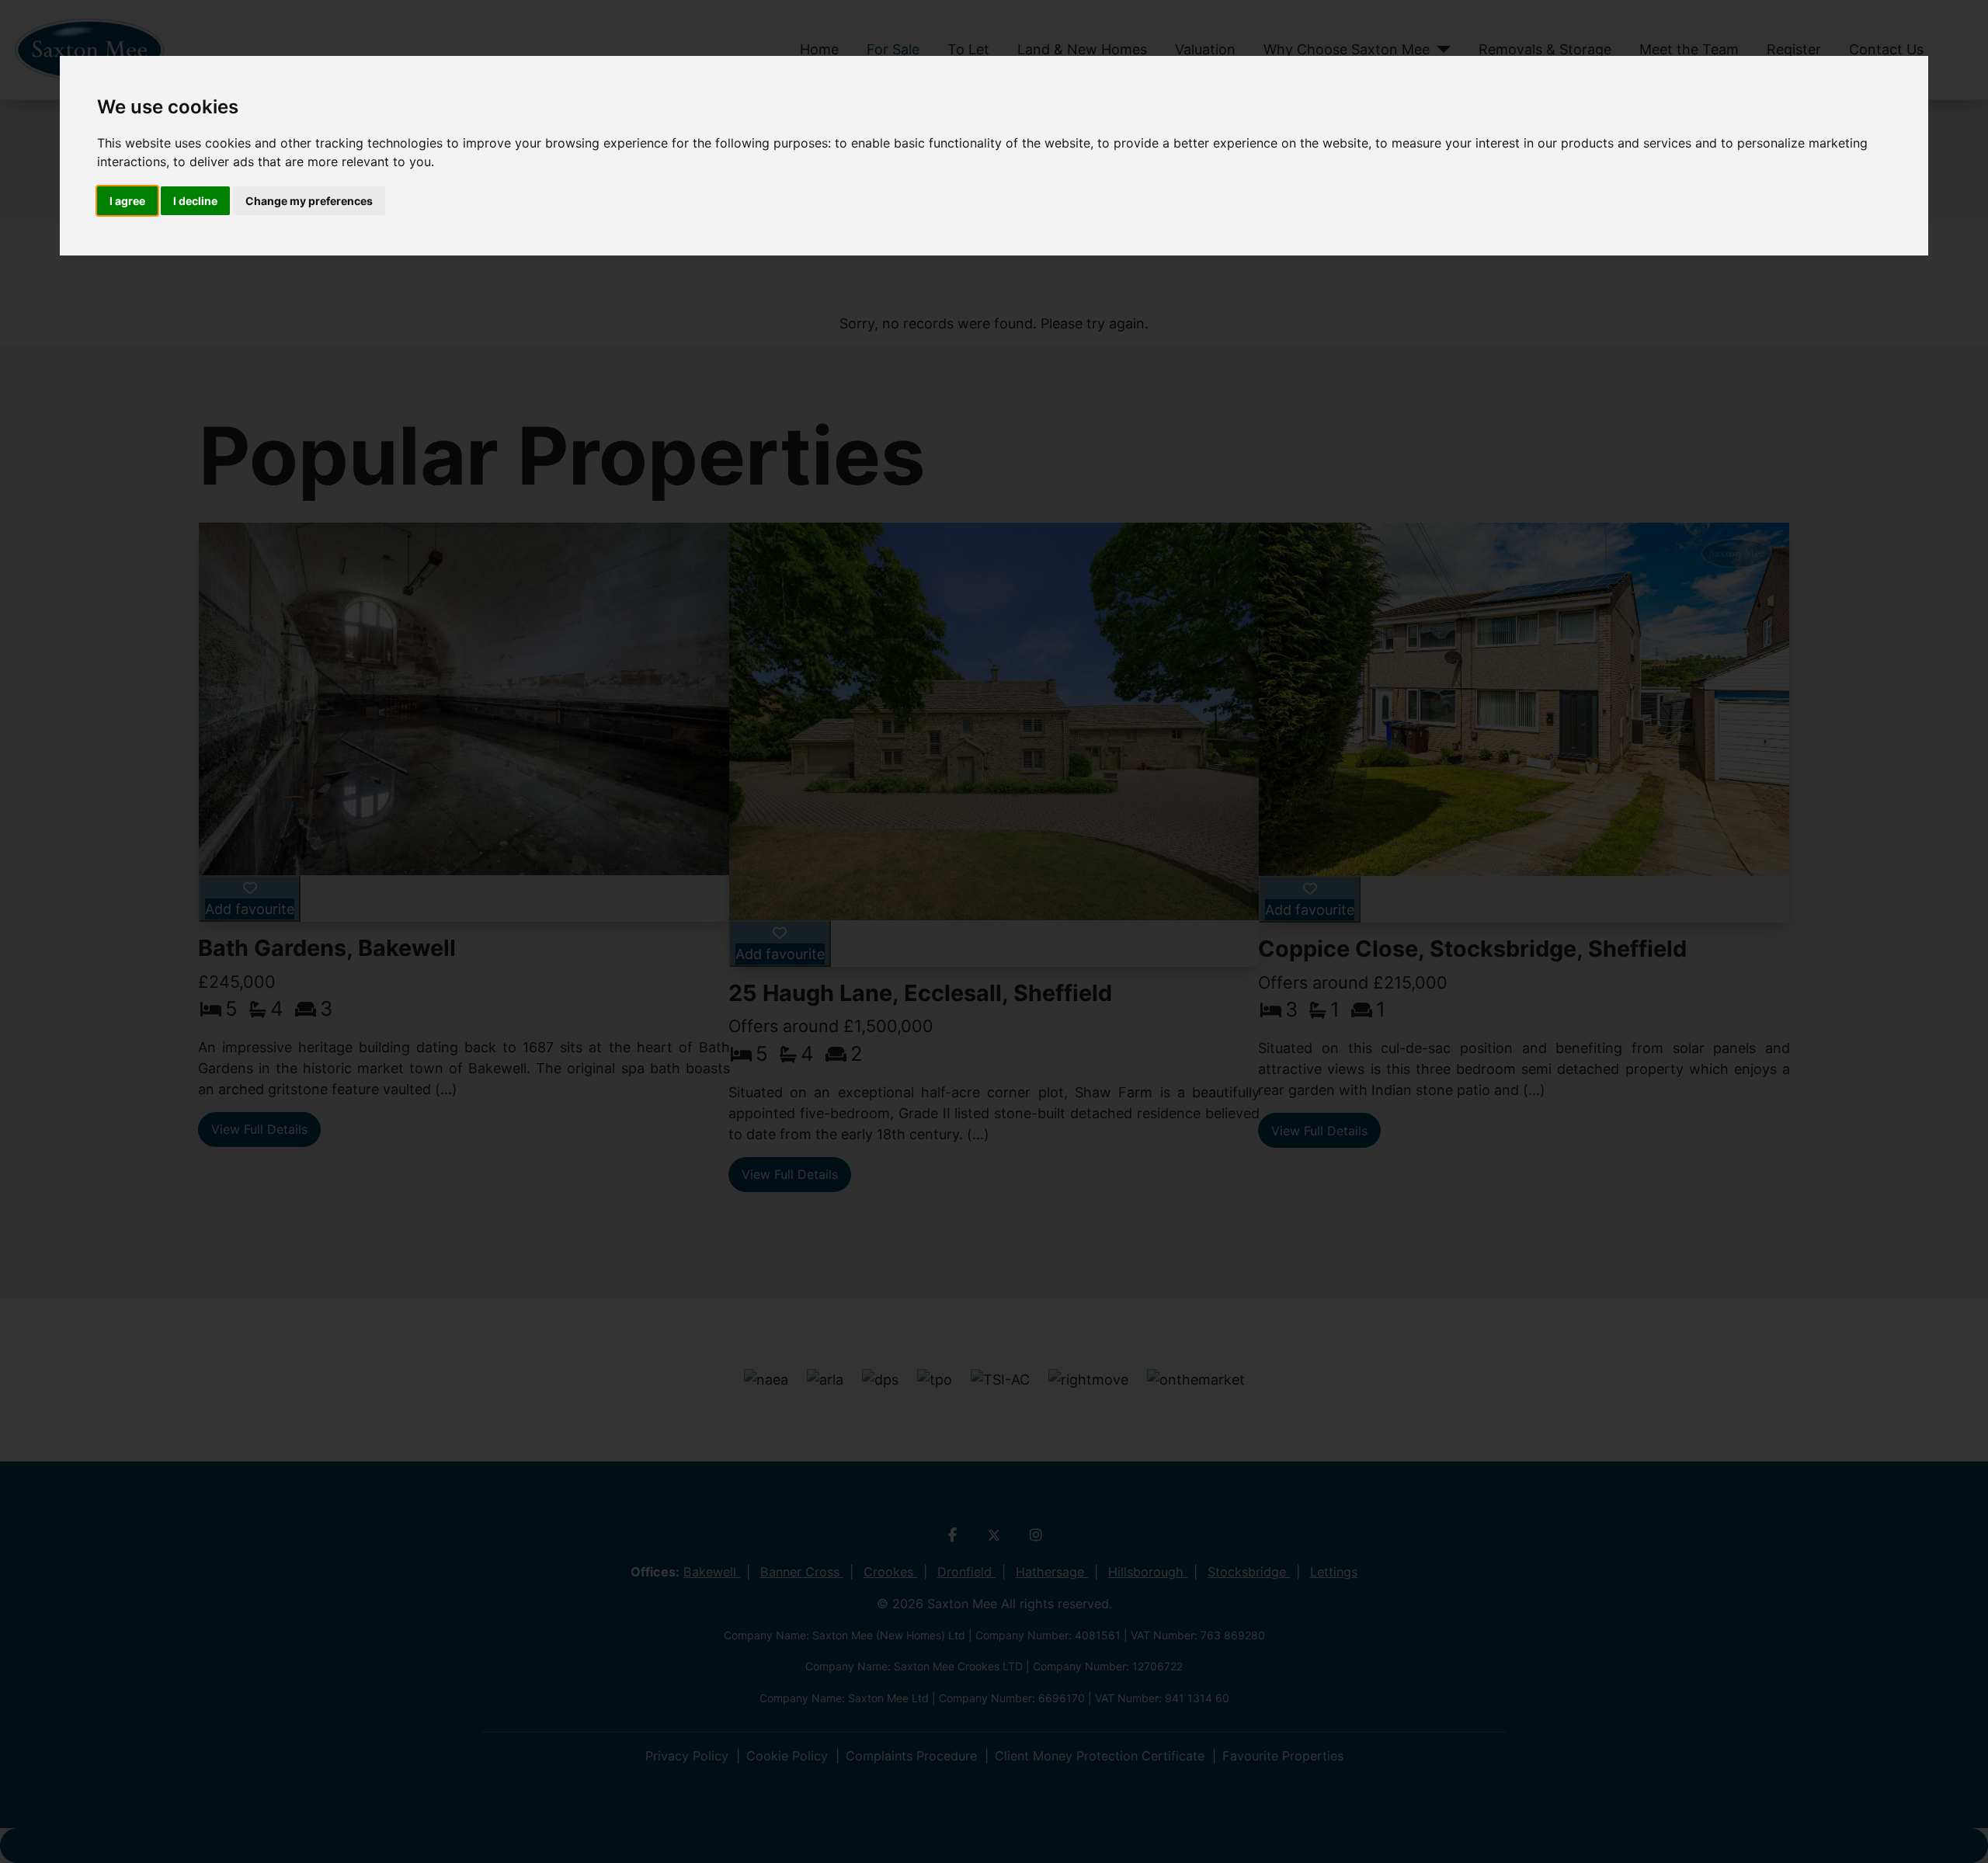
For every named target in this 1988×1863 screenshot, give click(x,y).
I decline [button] (195, 201)
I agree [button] (127, 201)
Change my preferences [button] (309, 201)
